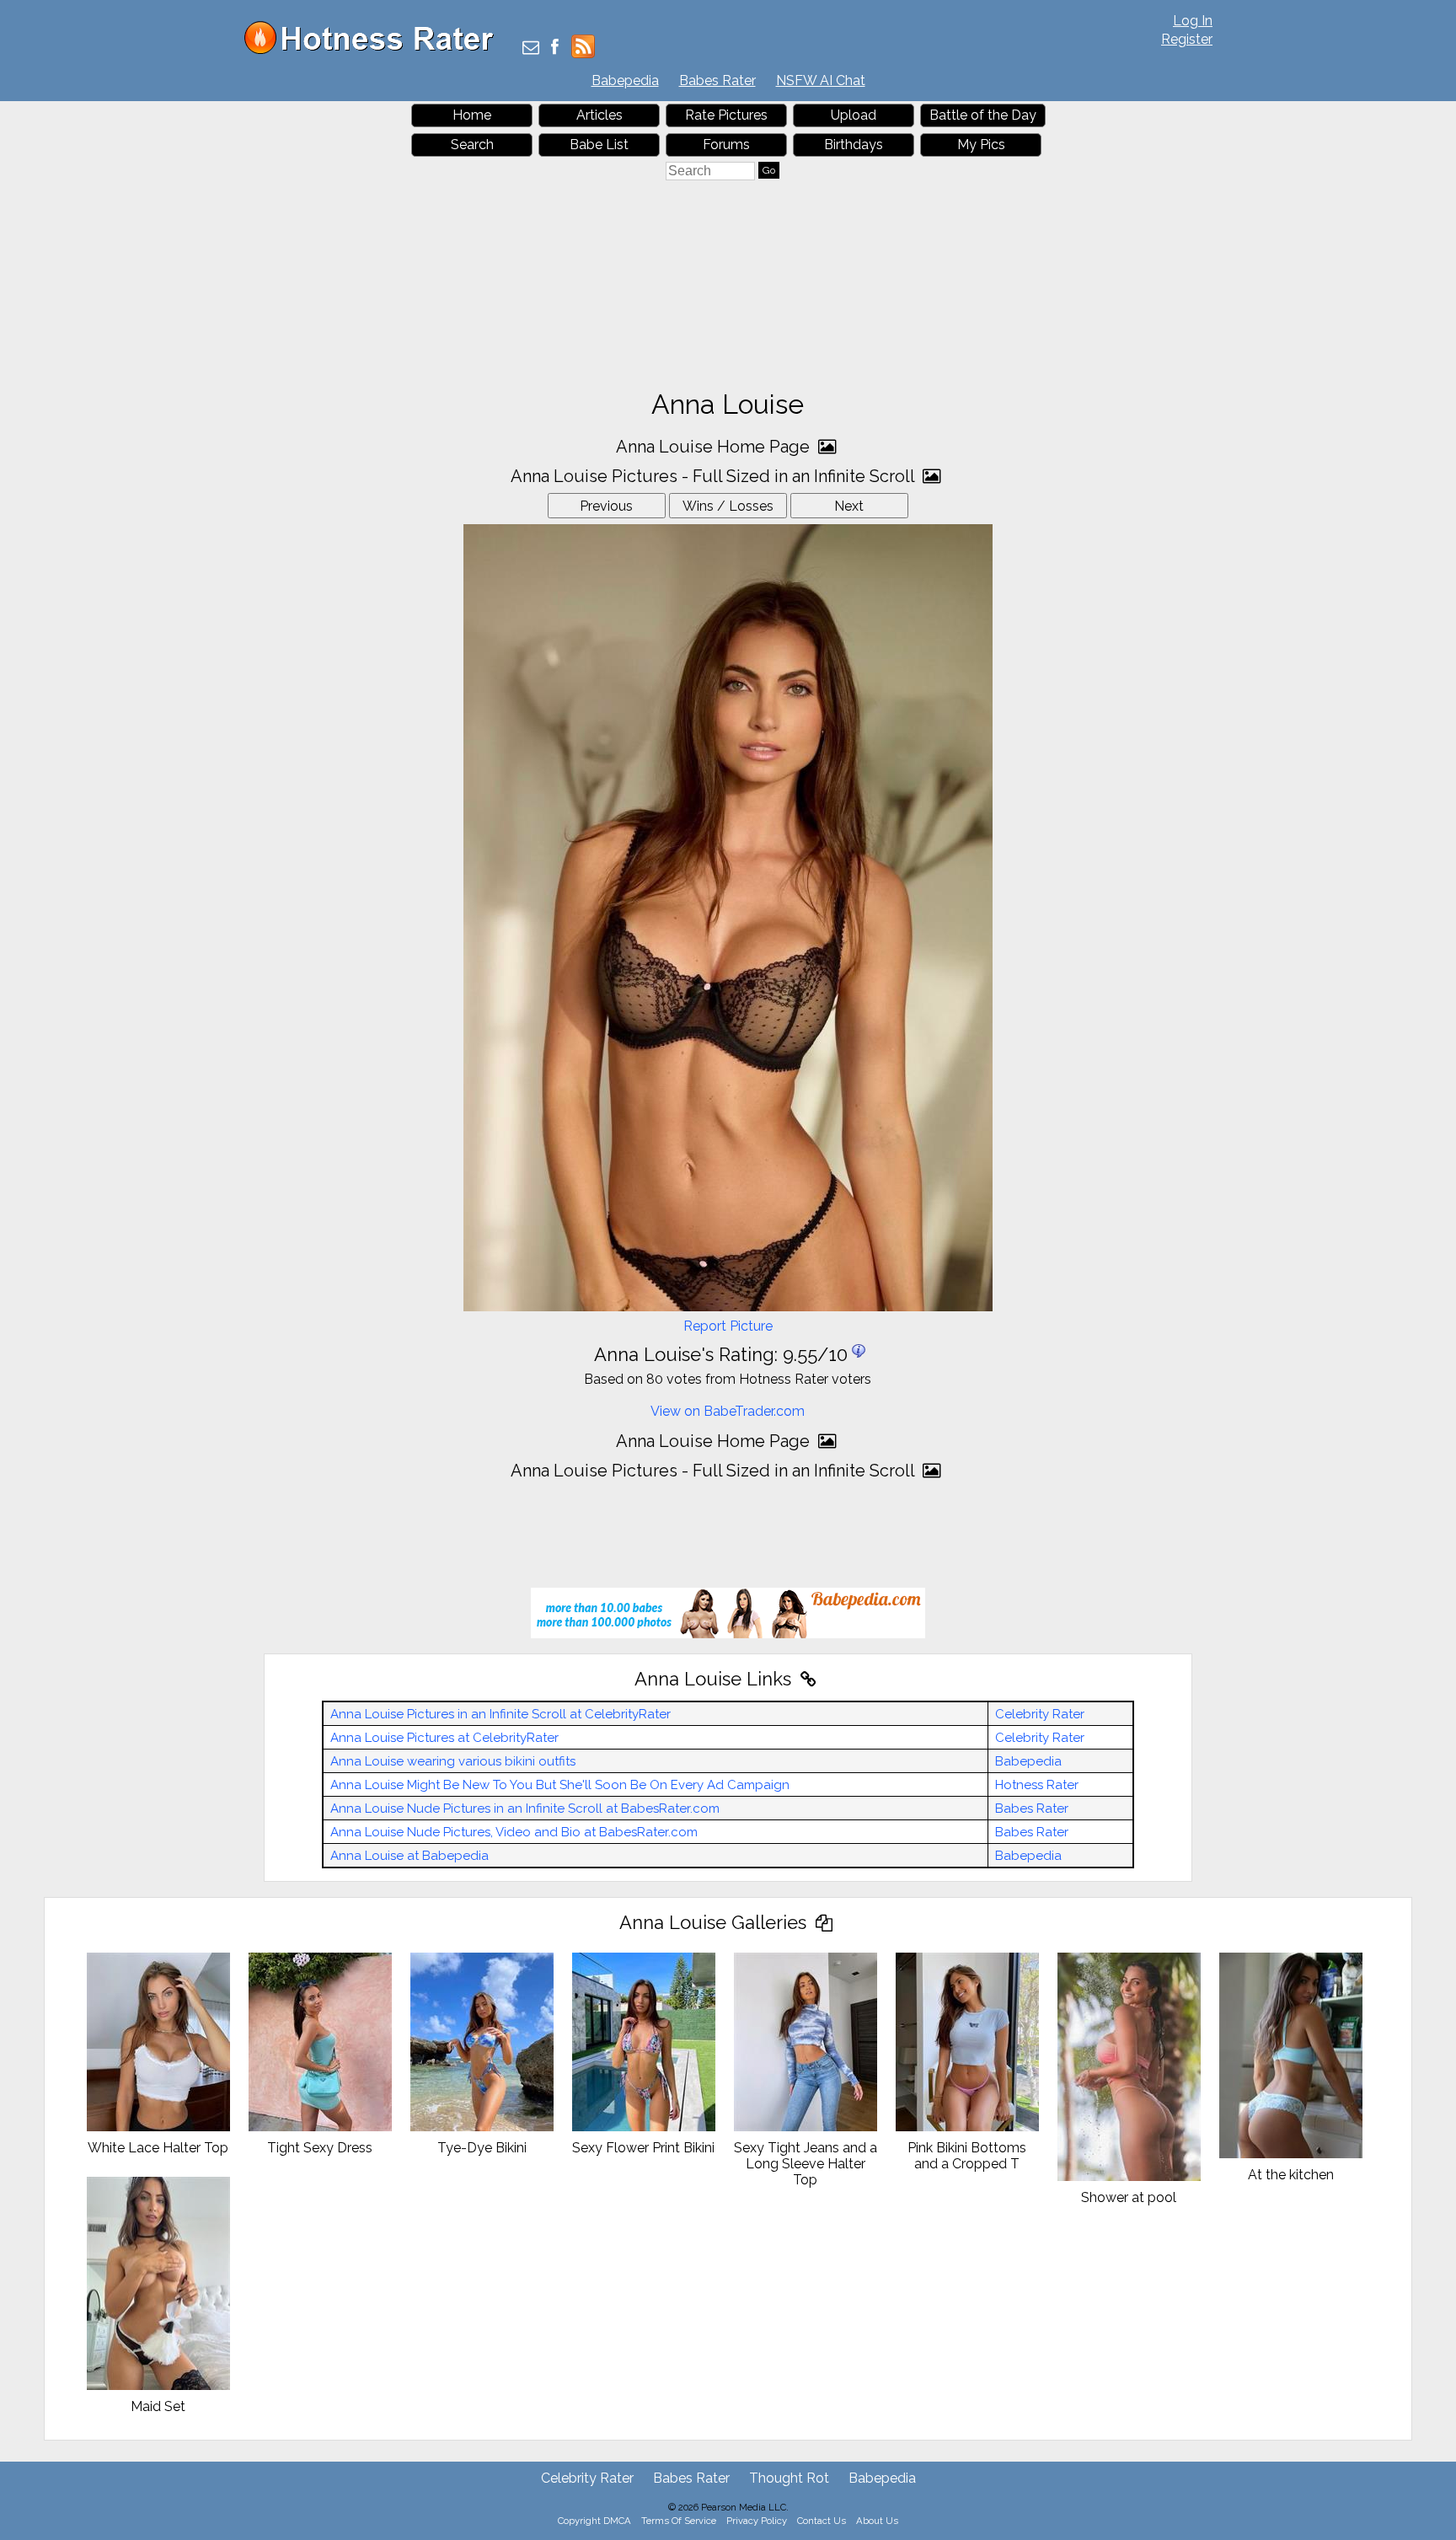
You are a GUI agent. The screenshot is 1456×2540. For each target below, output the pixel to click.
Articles (600, 115)
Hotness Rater (1037, 1785)
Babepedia (625, 80)
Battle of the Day (983, 115)
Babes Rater (717, 80)
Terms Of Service (679, 2521)
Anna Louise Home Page (715, 447)
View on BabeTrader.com (728, 1411)
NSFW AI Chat (821, 80)
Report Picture (728, 1326)
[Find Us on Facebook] (555, 48)
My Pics (981, 145)
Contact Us (822, 2521)
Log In (1193, 21)
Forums (726, 145)
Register (1187, 39)
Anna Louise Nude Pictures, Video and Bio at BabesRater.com (514, 1832)
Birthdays (854, 145)
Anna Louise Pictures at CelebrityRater (444, 1738)
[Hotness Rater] (375, 50)
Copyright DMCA (594, 2521)
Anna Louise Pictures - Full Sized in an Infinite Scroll (715, 476)
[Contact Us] (531, 48)
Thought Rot (789, 2478)
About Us (877, 2521)
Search (472, 145)
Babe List (599, 145)
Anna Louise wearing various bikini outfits (453, 1761)
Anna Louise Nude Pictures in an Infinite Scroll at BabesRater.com (525, 1809)
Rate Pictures (726, 115)
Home (472, 115)
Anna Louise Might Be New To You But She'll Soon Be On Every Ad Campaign (560, 1785)
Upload (854, 115)
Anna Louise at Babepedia (409, 1856)
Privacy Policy (757, 2521)
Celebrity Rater (1040, 1714)
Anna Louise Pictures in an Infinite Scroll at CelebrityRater (500, 1714)
